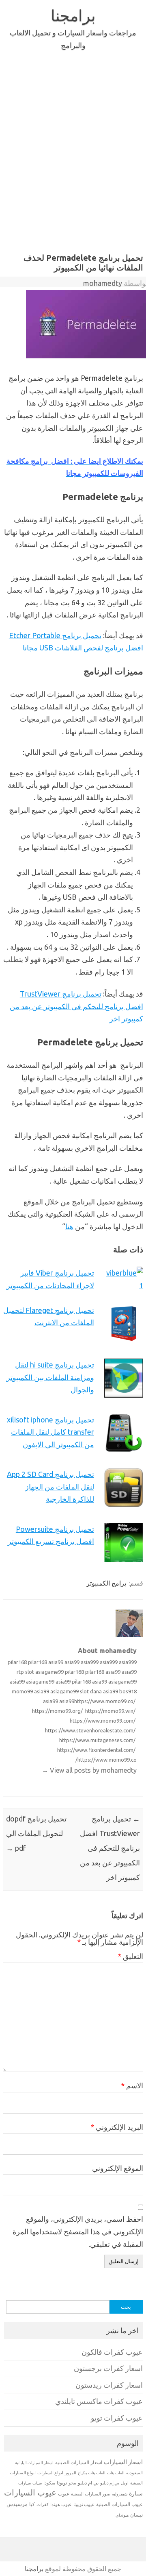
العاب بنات (116, 2473)
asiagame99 (49, 1672)
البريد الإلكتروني (117, 2127)
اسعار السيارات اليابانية (34, 2463)
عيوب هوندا (61, 2504)
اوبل (125, 2483)
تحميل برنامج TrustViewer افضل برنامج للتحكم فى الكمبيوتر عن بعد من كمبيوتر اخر (76, 1006)
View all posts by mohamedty (89, 1770)
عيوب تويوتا (84, 2504)
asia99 (56, 1662)
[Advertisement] (73, 150)
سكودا (49, 2483)
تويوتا (62, 2483)
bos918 (128, 1691)
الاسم (132, 2085)
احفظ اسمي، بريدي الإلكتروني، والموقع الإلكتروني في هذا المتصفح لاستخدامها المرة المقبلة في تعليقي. (78, 2231)
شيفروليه (120, 2494)
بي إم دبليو (110, 2483)
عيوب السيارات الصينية (119, 2504)
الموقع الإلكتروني (118, 2168)
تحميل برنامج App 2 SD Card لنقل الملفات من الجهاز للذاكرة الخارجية (50, 1486)
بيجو (72, 2483)
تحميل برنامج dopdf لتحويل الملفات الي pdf (36, 1833)
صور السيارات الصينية (91, 2494)
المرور (71, 2473)
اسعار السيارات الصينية (79, 2462)
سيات (37, 2483)
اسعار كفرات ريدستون (109, 2385)
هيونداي (122, 2515)
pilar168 (17, 1662)
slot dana (91, 1691)
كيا (32, 2504)
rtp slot (25, 1672)
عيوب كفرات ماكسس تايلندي (99, 2401)
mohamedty (103, 283)
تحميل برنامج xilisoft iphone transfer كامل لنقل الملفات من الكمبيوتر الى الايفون (50, 1432)
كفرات (43, 2504)
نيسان (136, 2515)
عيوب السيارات (30, 2492)
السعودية (134, 2473)
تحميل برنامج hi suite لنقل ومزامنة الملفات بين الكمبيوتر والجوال (50, 1377)
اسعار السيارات (123, 2462)
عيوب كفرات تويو (117, 2418)
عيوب (64, 2494)
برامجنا (73, 15)
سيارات (25, 2483)
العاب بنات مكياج (92, 2473)
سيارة (136, 2493)
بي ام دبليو (88, 2483)
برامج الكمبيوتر (106, 1583)
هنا (69, 1226)
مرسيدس (17, 2504)
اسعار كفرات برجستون (108, 2368)
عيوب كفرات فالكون (112, 2352)
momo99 (22, 1691)
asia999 (90, 1662)
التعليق (130, 1956)
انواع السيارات (50, 2473)
